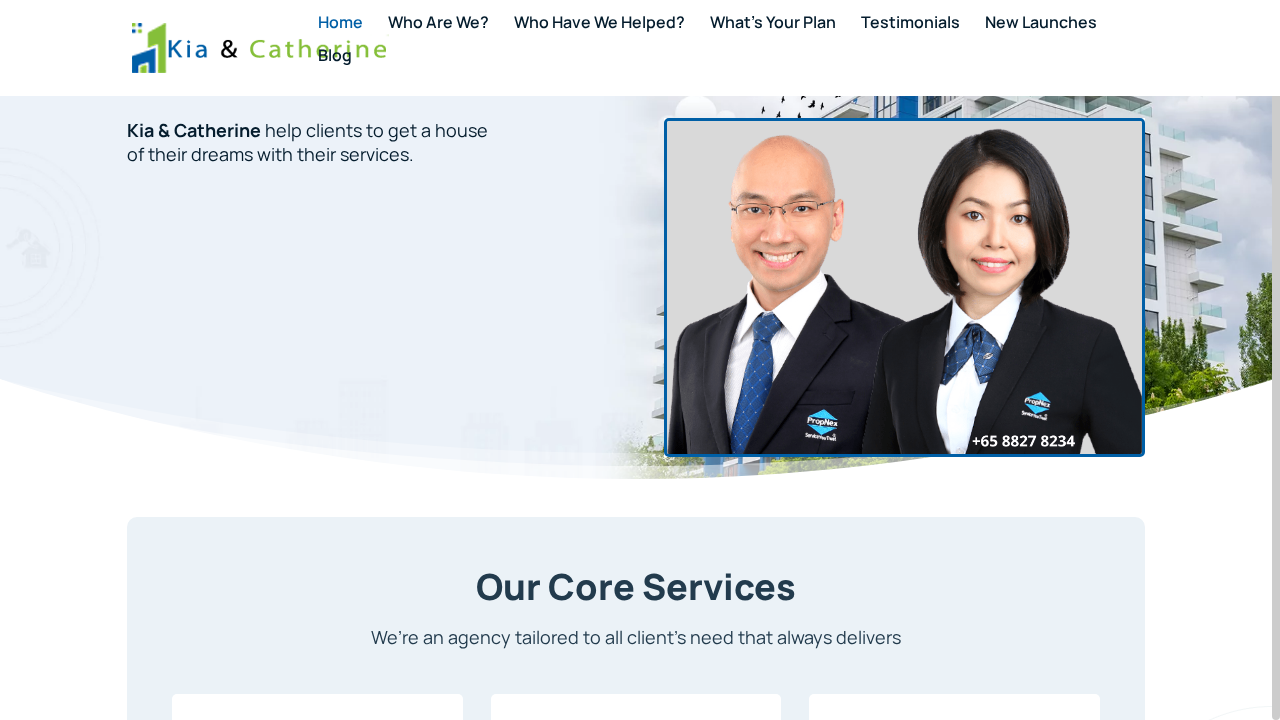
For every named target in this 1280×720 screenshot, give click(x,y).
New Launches (1041, 24)
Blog (335, 57)
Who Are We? (438, 24)
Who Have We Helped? (599, 24)
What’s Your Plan (773, 24)
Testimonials (910, 24)
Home (340, 24)
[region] (640, 360)
